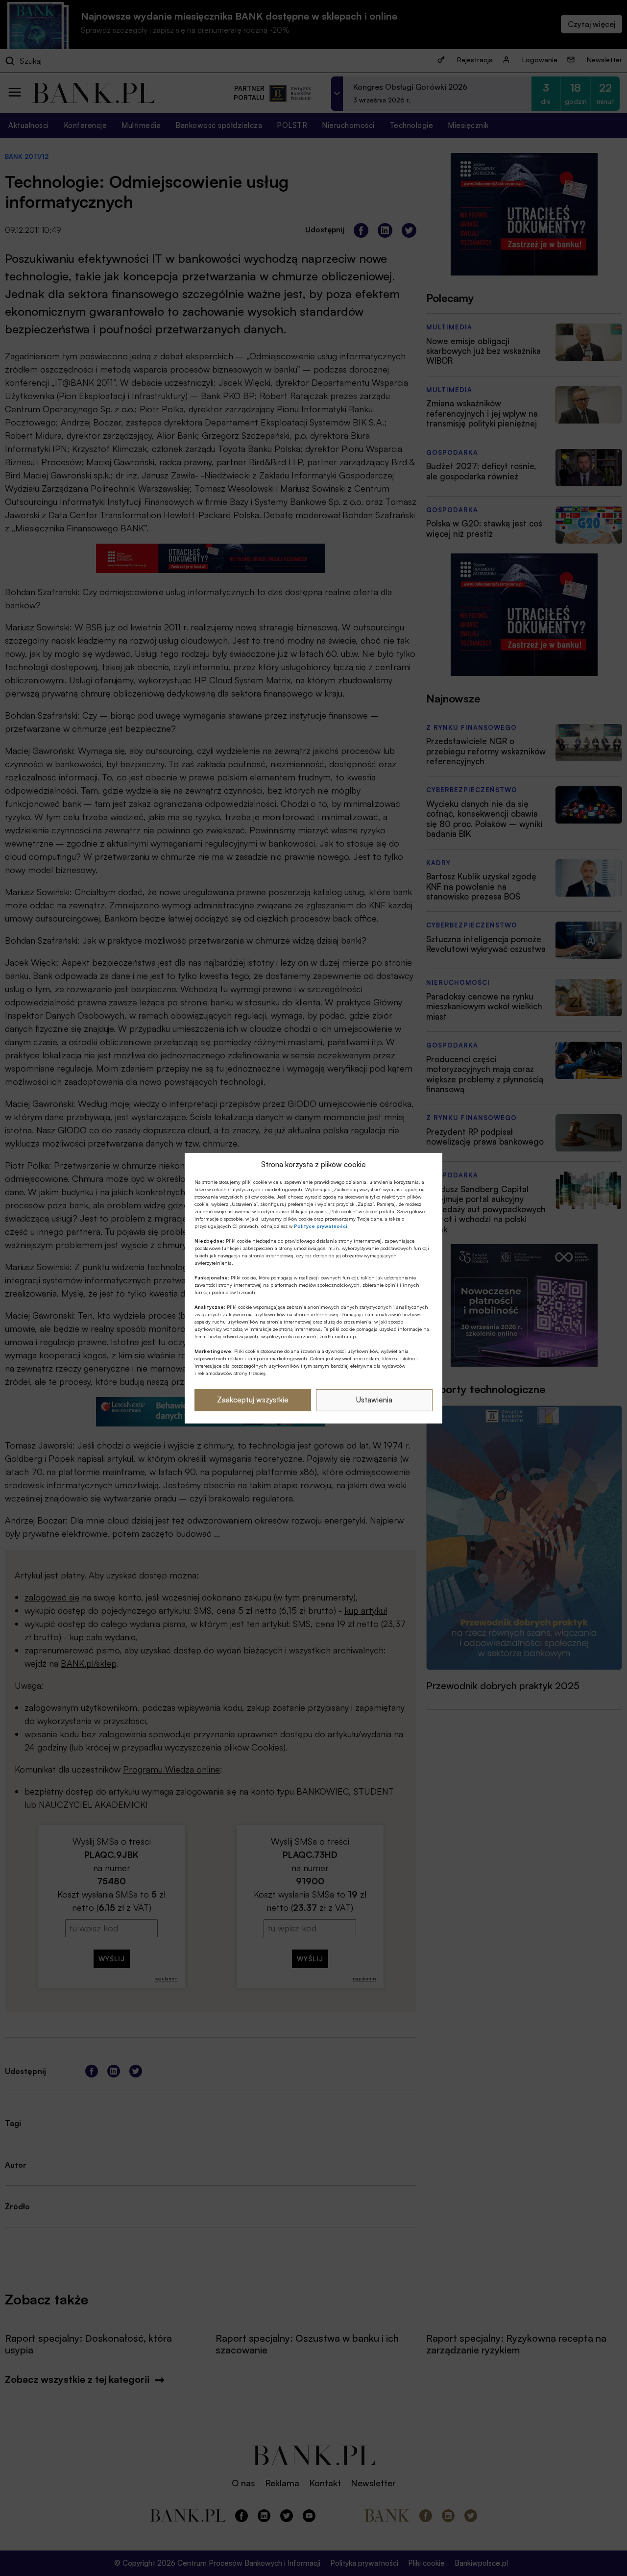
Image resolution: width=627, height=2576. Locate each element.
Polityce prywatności (321, 1226)
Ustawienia (374, 1400)
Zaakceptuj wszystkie (253, 1400)
